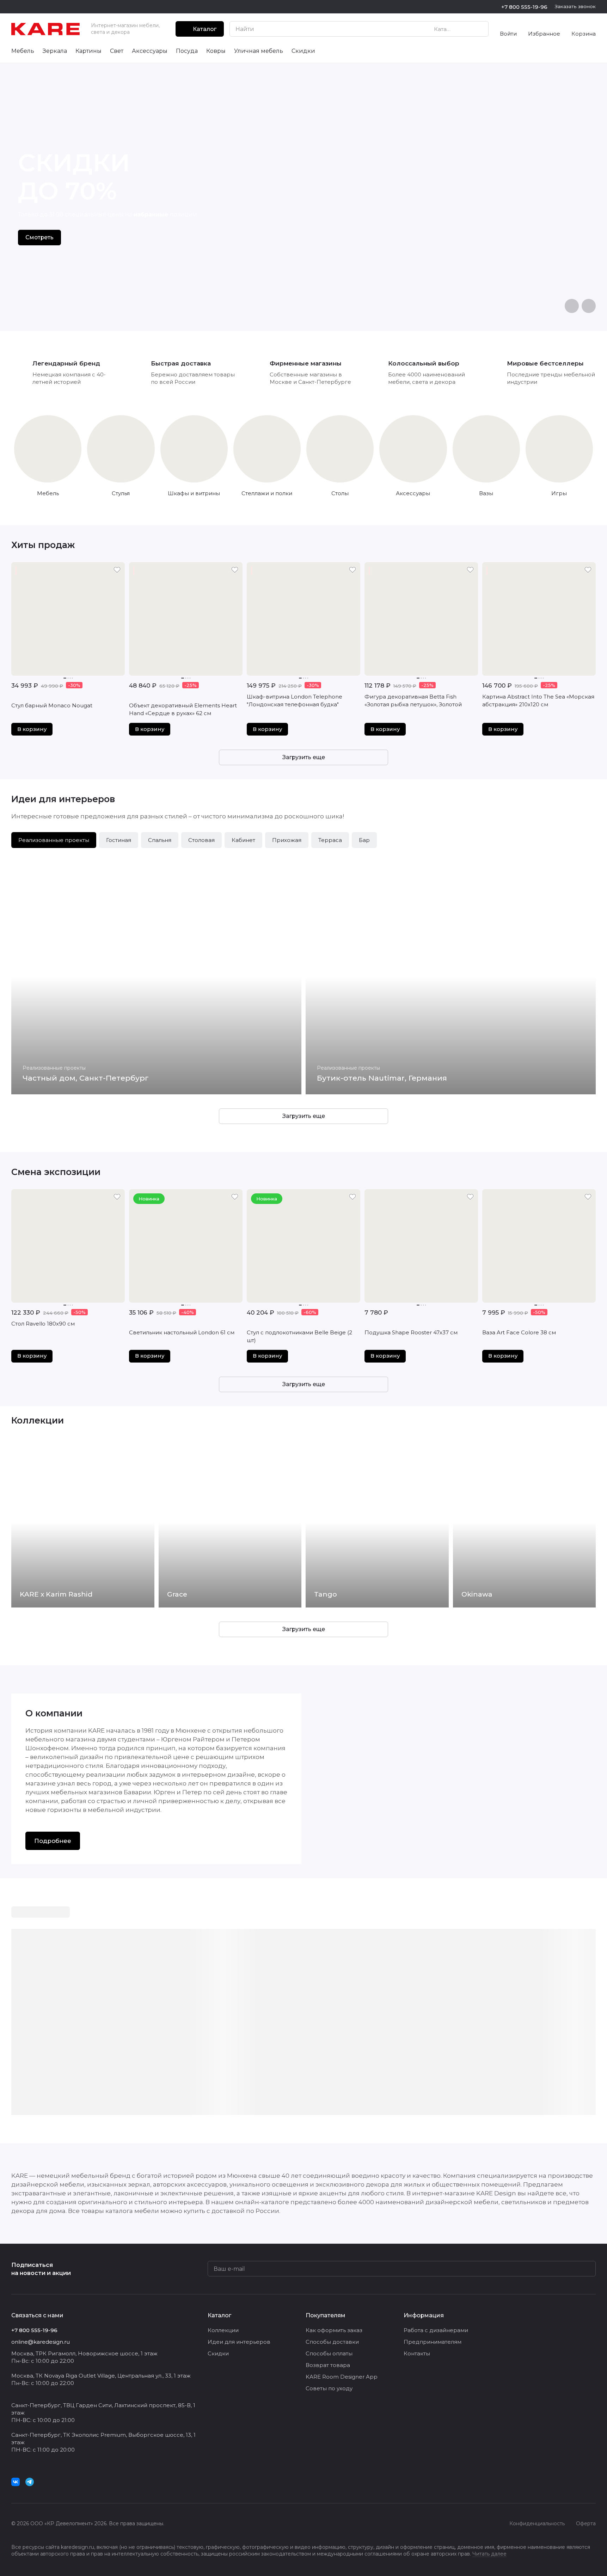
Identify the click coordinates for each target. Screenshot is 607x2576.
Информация (424, 2315)
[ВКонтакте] (16, 2482)
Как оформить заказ (334, 2330)
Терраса (330, 840)
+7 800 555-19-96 (524, 7)
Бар (364, 840)
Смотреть (39, 237)
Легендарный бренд (66, 363)
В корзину (32, 729)
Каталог (219, 2315)
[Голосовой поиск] (467, 29)
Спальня (160, 840)
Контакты (417, 2353)
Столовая (201, 840)
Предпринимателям (433, 2342)
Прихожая (287, 840)
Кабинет (243, 840)
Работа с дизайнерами (436, 2330)
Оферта (586, 2523)
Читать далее (489, 2554)
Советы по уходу (329, 2388)
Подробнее (53, 1841)
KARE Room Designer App (342, 2377)
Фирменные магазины (306, 363)
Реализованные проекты (54, 840)
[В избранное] (117, 570)
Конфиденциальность (537, 2523)
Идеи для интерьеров (239, 2342)
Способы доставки (332, 2342)
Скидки (218, 2353)
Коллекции (223, 2330)
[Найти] (479, 29)
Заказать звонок (575, 6)
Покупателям (326, 2315)
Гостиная (119, 840)
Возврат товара (328, 2365)
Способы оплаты (329, 2353)
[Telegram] (30, 2482)
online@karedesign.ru (41, 2342)
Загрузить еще (304, 757)
